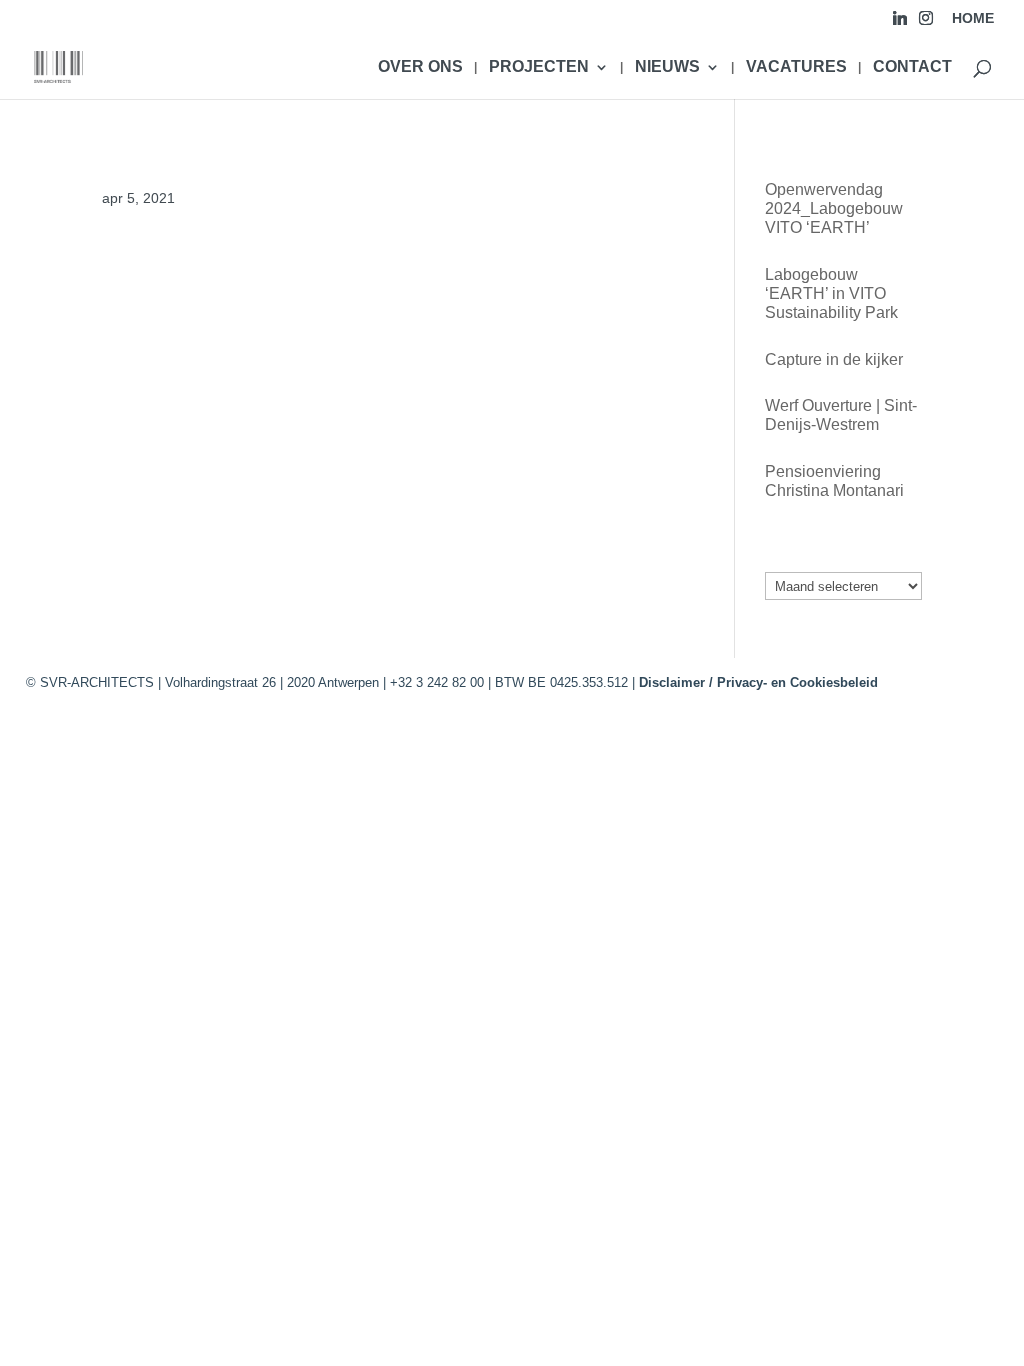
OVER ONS (420, 67)
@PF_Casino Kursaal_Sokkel (209, 268)
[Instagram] (926, 23)
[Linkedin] (900, 23)
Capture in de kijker (834, 359)
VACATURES (796, 67)
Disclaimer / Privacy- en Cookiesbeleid (758, 682)
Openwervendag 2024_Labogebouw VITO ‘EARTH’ (834, 208)
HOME (973, 18)
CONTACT (912, 67)
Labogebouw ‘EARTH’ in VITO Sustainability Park (831, 293)
